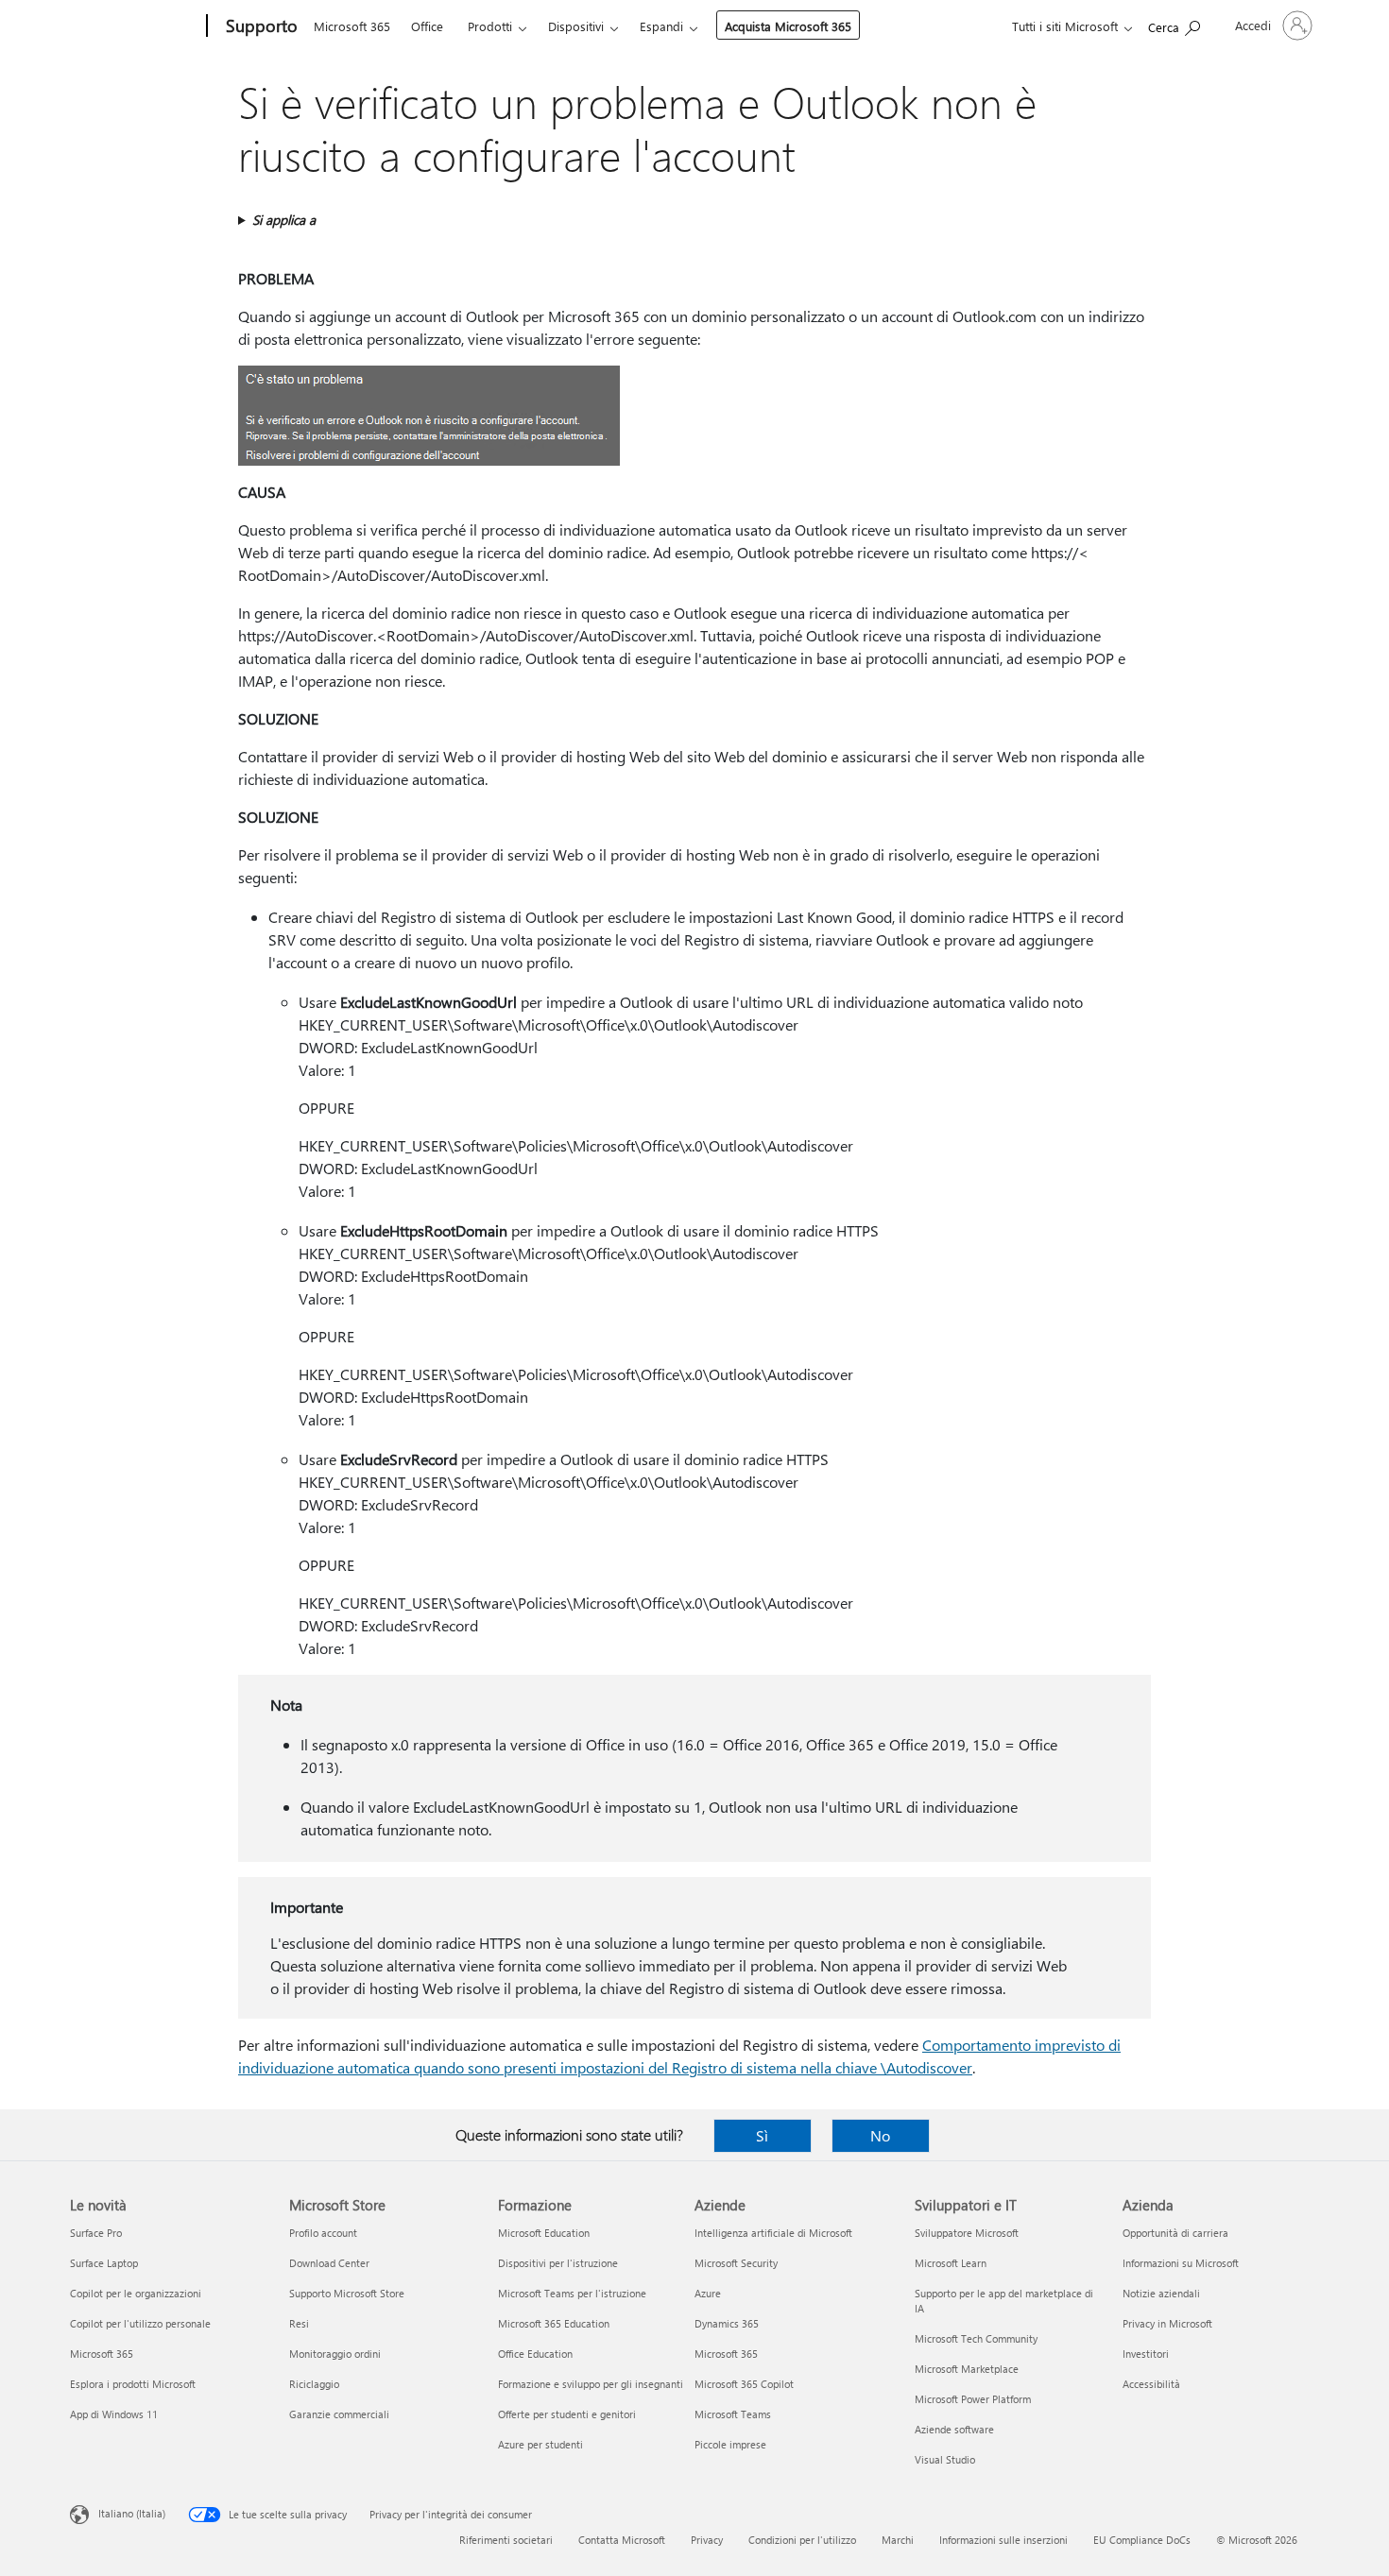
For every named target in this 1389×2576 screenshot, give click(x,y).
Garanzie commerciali (339, 2414)
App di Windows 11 (114, 2414)
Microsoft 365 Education (554, 2323)
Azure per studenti (540, 2444)
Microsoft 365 (352, 26)
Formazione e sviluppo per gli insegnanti (591, 2384)
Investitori (1146, 2354)
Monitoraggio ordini (335, 2354)
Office (427, 26)
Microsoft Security (736, 2263)
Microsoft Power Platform (973, 2399)
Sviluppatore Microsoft (967, 2233)
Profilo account (323, 2233)
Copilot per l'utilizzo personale (140, 2323)
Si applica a (284, 220)
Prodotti (490, 26)
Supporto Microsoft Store (347, 2293)
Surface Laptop (104, 2263)
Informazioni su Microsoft (1181, 2263)
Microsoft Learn (951, 2263)
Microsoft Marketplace (967, 2369)
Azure (708, 2293)
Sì (762, 2135)
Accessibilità (1151, 2384)
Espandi (661, 26)
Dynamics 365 (727, 2323)
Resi (299, 2323)
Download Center (329, 2263)
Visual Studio (945, 2459)
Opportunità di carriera (1175, 2233)
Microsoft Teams (733, 2414)
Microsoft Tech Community (976, 2338)
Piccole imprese (730, 2444)
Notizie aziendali (1161, 2293)
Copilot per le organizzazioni (136, 2293)
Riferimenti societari (506, 2540)
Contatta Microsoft (622, 2540)
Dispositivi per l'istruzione (558, 2263)
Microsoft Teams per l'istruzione (572, 2293)
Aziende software (954, 2429)
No (880, 2135)
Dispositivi (576, 26)
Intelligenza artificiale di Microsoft (773, 2233)
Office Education (535, 2354)
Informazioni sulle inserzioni (1003, 2540)
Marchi (898, 2540)
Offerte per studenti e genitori (567, 2414)
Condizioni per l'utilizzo (802, 2540)
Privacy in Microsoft (1167, 2323)
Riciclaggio (314, 2384)
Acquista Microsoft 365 (788, 26)
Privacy (707, 2540)
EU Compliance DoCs (1142, 2540)
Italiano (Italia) (132, 2513)
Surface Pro (96, 2233)
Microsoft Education (544, 2233)
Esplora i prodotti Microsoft (133, 2384)
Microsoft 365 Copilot (744, 2384)
